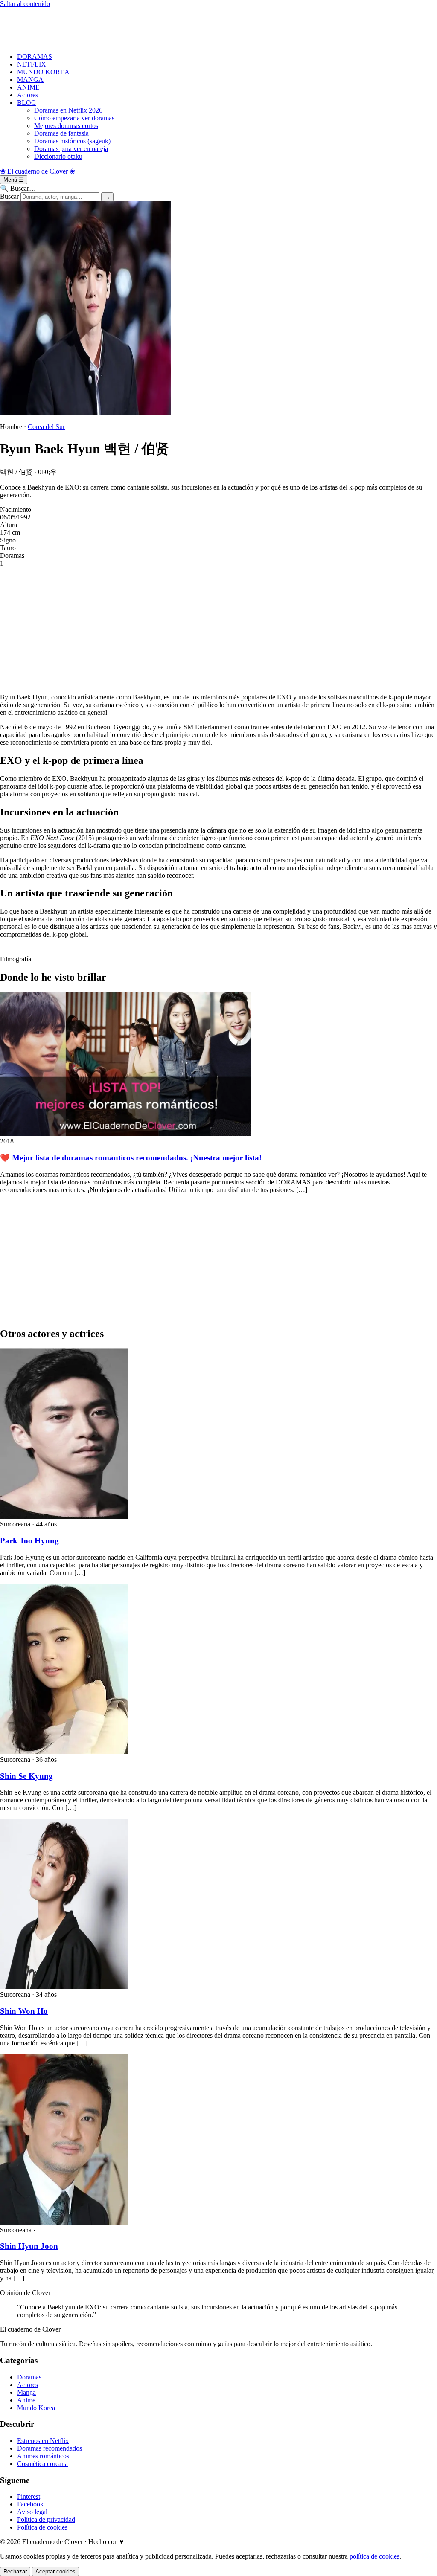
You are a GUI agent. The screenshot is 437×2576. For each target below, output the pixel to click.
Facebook (30, 2504)
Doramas (29, 2377)
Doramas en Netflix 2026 (68, 110)
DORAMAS (35, 57)
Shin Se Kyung (26, 1776)
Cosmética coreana (42, 2464)
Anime (26, 2400)
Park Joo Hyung (29, 1541)
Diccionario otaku (58, 156)
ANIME (28, 87)
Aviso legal (32, 2512)
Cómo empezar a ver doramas (74, 118)
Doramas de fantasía (61, 133)
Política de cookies (42, 2527)
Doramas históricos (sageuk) (72, 141)
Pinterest (29, 2496)
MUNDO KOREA (43, 72)
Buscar (9, 196)
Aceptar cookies (55, 2572)
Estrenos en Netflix (43, 2441)
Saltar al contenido (25, 4)
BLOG (27, 103)
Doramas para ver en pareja (71, 149)
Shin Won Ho (24, 2011)
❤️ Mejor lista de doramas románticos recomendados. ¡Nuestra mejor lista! (131, 1158)
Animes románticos (43, 2456)
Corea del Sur (46, 427)
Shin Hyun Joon (29, 2246)
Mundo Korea (36, 2408)
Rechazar (15, 2572)
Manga (26, 2392)
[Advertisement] (218, 27)
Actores (28, 95)
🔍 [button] (18, 188)
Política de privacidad (46, 2519)
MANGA (30, 80)
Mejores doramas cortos (66, 126)
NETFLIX (32, 64)
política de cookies (374, 2556)
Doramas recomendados (50, 2448)
